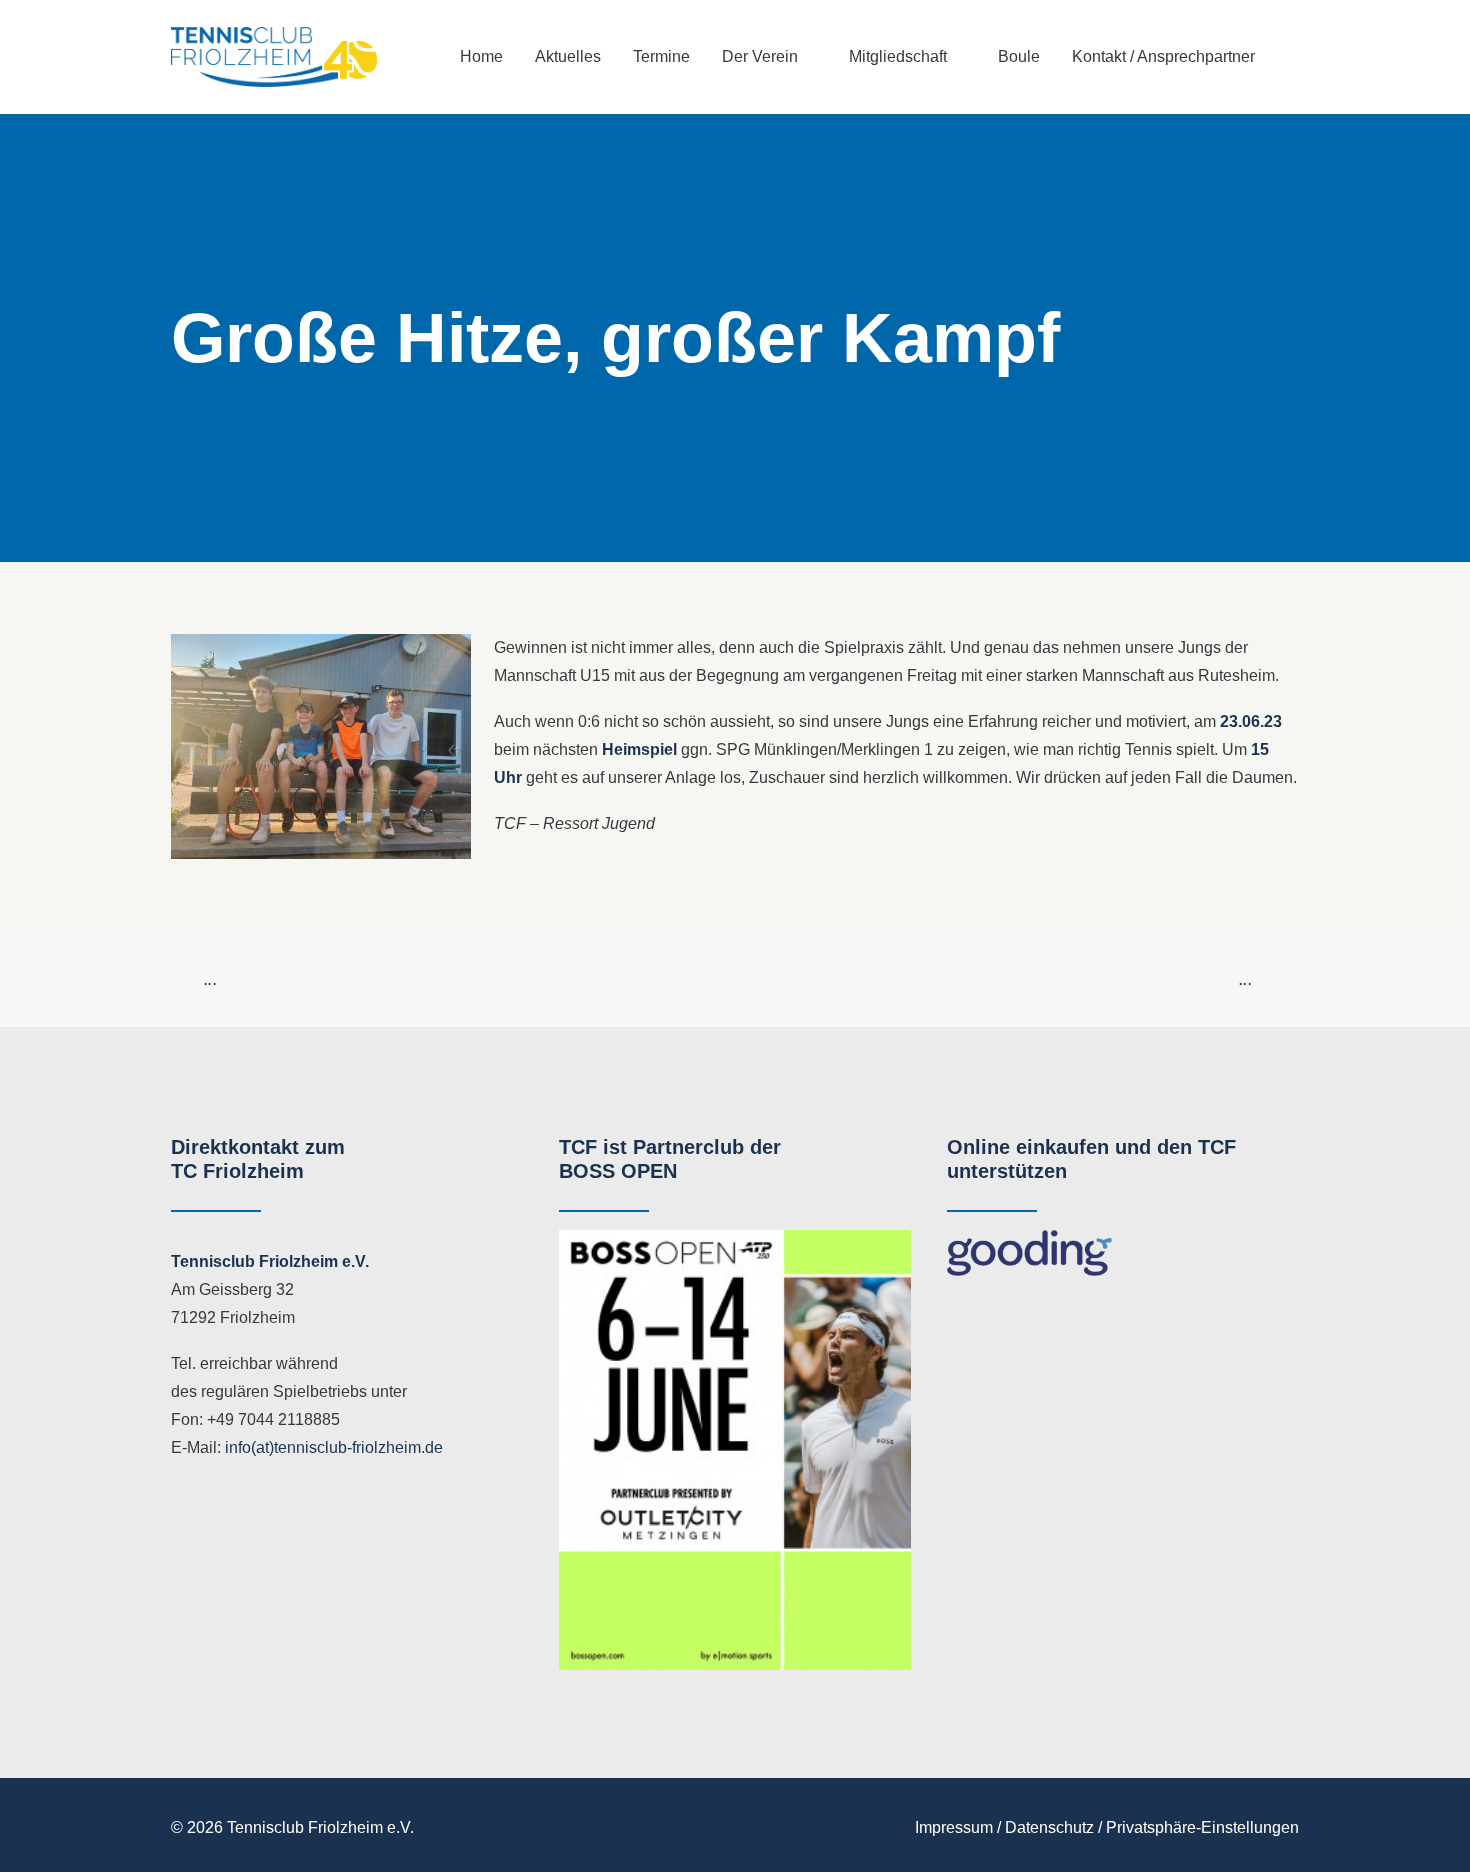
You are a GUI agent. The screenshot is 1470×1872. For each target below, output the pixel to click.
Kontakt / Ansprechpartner (1163, 56)
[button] (1290, 57)
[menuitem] (481, 57)
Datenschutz (1049, 1827)
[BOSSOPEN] (735, 1450)
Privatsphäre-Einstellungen (1202, 1827)
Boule (1019, 56)
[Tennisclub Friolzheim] (274, 57)
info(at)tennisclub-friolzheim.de (334, 1447)
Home (481, 56)
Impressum (954, 1827)
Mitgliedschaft (898, 56)
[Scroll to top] (1431, 1831)
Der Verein (760, 56)
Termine (661, 56)
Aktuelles (568, 56)
